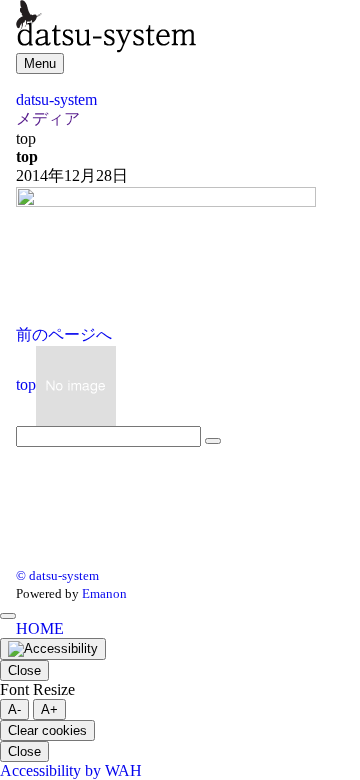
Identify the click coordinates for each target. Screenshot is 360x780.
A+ (49, 709)
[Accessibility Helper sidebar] (53, 649)
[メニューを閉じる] (8, 616)
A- (14, 709)
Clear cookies (47, 730)
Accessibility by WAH (71, 770)
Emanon (104, 593)
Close (24, 670)
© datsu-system (57, 575)
